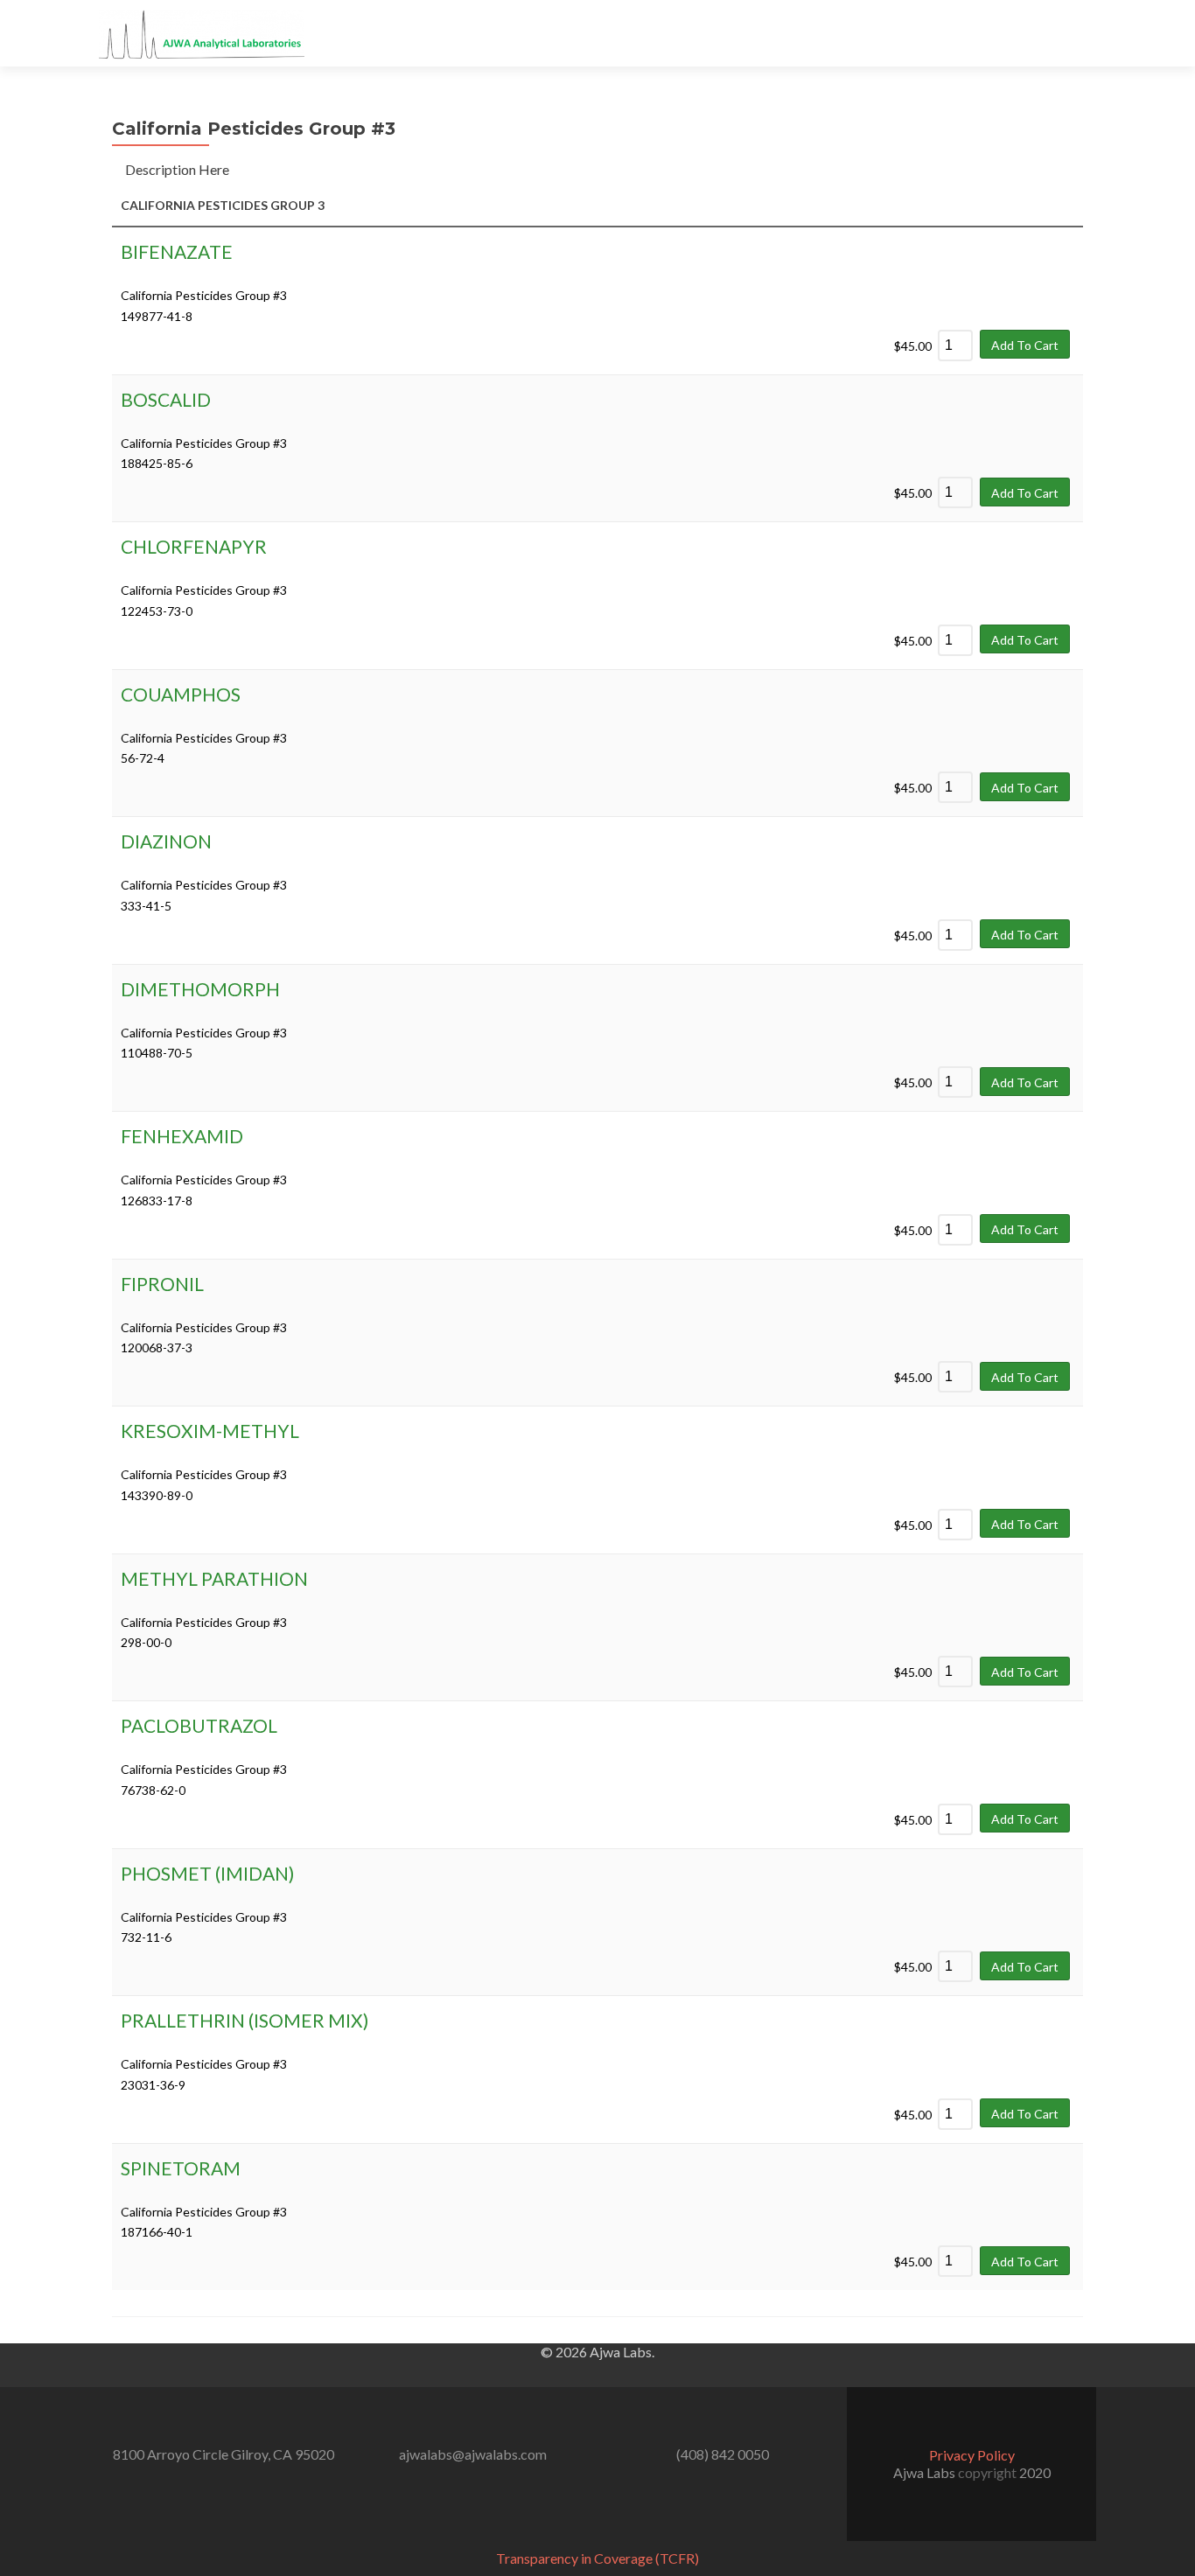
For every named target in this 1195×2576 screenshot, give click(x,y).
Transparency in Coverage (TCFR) (597, 2558)
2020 (1035, 2472)
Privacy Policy (972, 2455)
